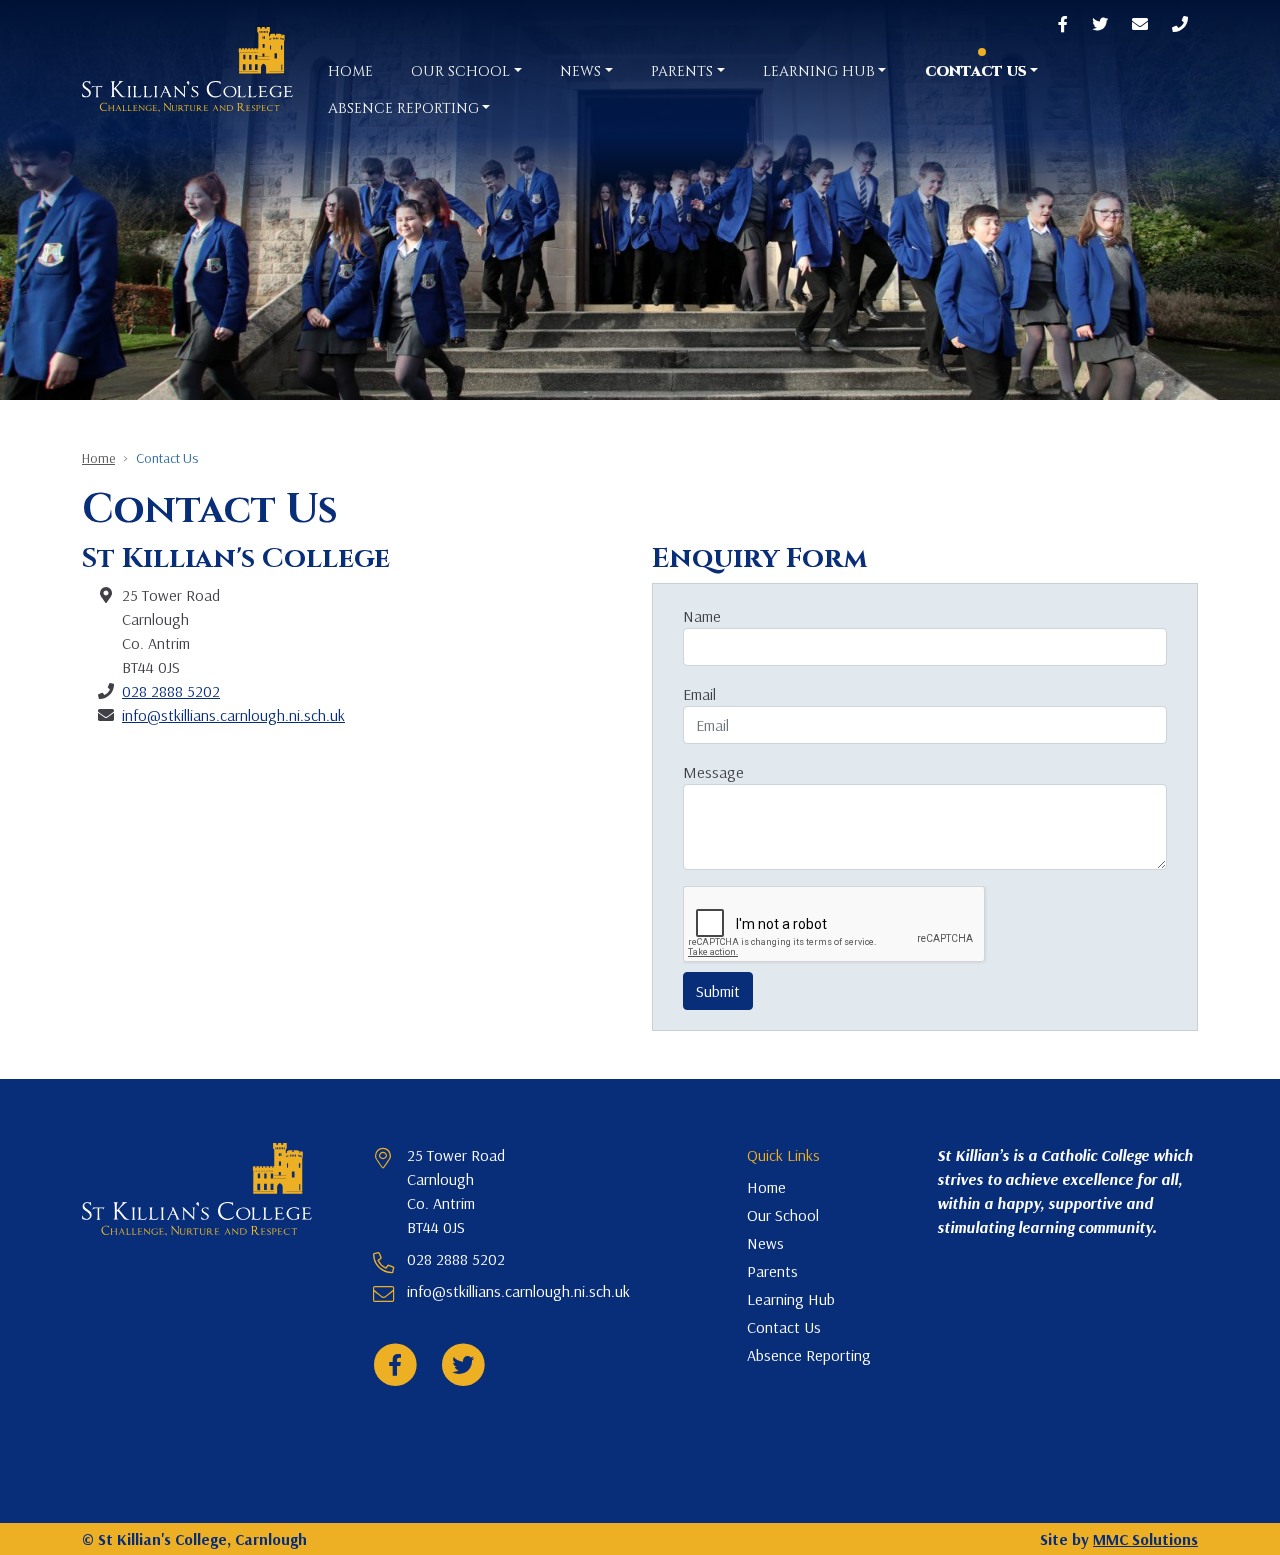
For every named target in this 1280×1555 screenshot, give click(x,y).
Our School (783, 1215)
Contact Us (784, 1327)
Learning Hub (791, 1299)
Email (699, 694)
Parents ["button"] (682, 71)
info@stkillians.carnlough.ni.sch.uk (233, 715)
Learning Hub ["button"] (819, 71)
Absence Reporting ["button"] (403, 108)
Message (713, 772)
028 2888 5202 (171, 691)
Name (702, 616)
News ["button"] (580, 71)
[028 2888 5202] (1180, 25)
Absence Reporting (809, 1355)
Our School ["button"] (460, 71)
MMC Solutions (1145, 1539)
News (765, 1243)
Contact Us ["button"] (976, 71)
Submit (718, 991)
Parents (772, 1271)
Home (350, 71)
